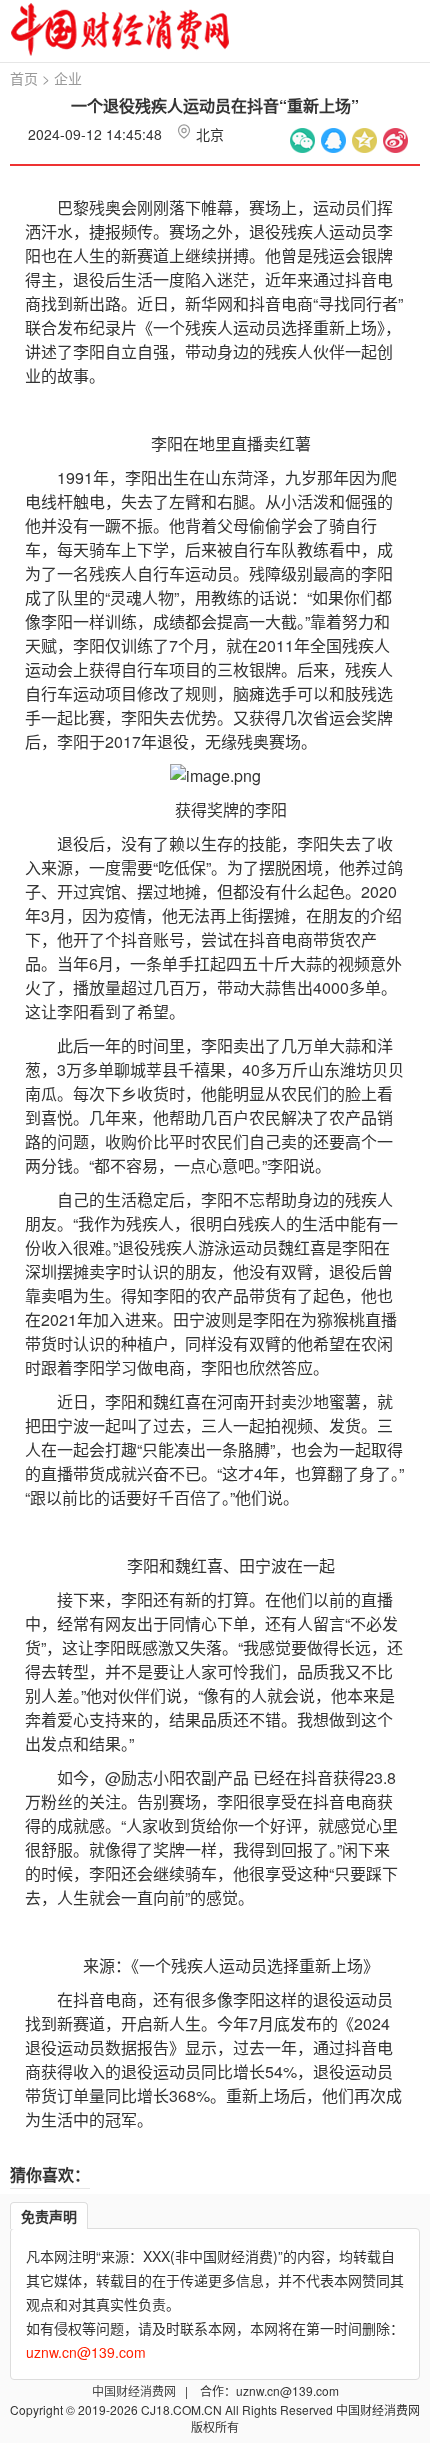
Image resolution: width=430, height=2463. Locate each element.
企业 (68, 78)
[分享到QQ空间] (364, 140)
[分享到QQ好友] (333, 140)
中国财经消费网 (135, 2390)
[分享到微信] (302, 140)
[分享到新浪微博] (395, 140)
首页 (24, 78)
